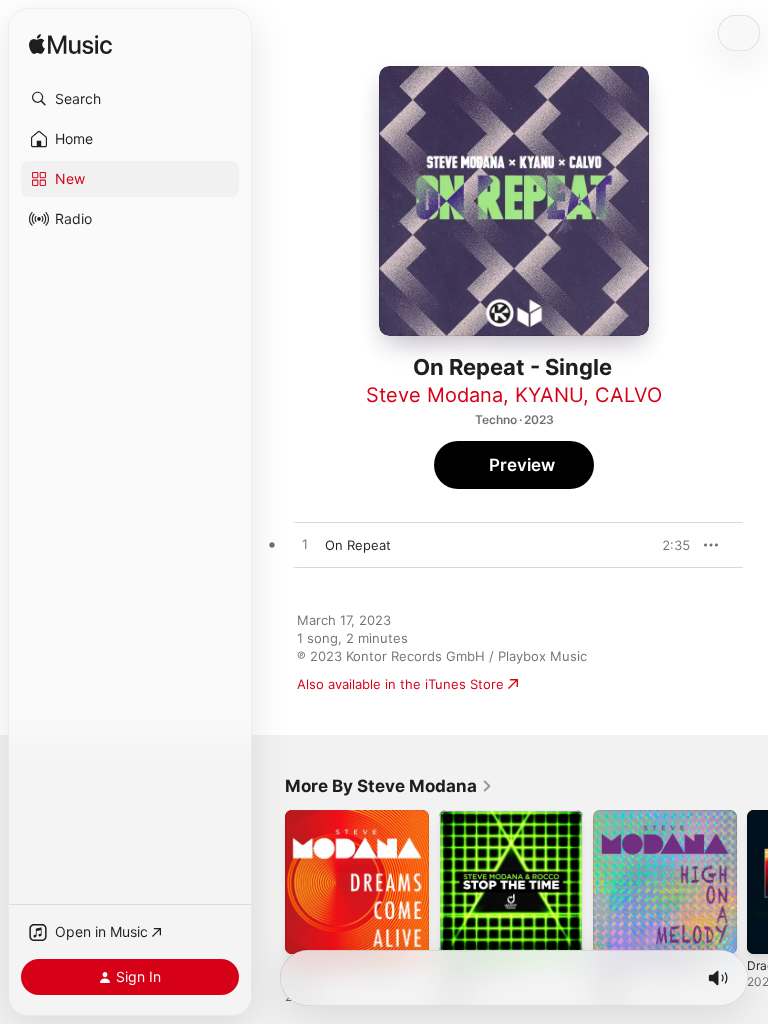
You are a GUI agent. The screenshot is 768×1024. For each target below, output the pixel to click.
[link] (389, 786)
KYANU (549, 395)
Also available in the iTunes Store (400, 684)
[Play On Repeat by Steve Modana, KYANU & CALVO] (305, 545)
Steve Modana (434, 395)
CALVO (628, 395)
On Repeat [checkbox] (358, 545)
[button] (130, 99)
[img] (70, 45)
